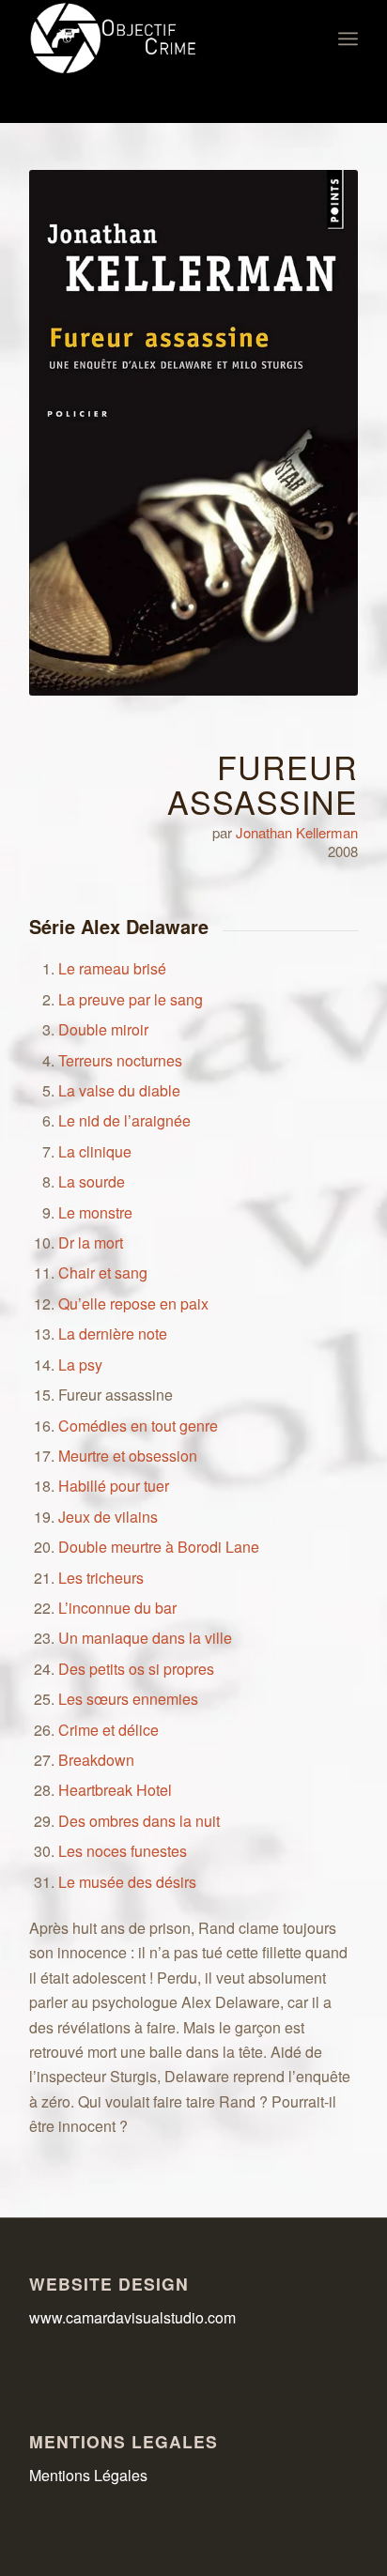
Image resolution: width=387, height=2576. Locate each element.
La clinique (95, 1151)
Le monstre (95, 1212)
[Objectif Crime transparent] (161, 38)
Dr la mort (91, 1242)
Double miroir (103, 1029)
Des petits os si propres (136, 1669)
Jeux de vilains (108, 1517)
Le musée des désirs (127, 1882)
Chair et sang (103, 1273)
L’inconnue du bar (117, 1608)
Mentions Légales (88, 2475)
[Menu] (348, 38)
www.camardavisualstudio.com (134, 2317)
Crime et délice (108, 1730)
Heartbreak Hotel (115, 1790)
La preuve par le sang (131, 999)
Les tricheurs (101, 1578)
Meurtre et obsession (128, 1456)
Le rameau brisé (112, 968)
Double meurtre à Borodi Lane (159, 1547)
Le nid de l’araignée (124, 1120)
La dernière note (113, 1334)
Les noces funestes (123, 1851)
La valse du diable (119, 1090)
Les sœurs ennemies (128, 1699)
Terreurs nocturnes (120, 1060)
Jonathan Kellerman (297, 832)
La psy (80, 1365)
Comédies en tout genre (138, 1426)
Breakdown (96, 1760)
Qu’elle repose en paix (133, 1303)
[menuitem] (348, 38)
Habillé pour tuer (114, 1486)
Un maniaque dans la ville (145, 1638)
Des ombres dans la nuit (139, 1821)
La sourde (92, 1181)
